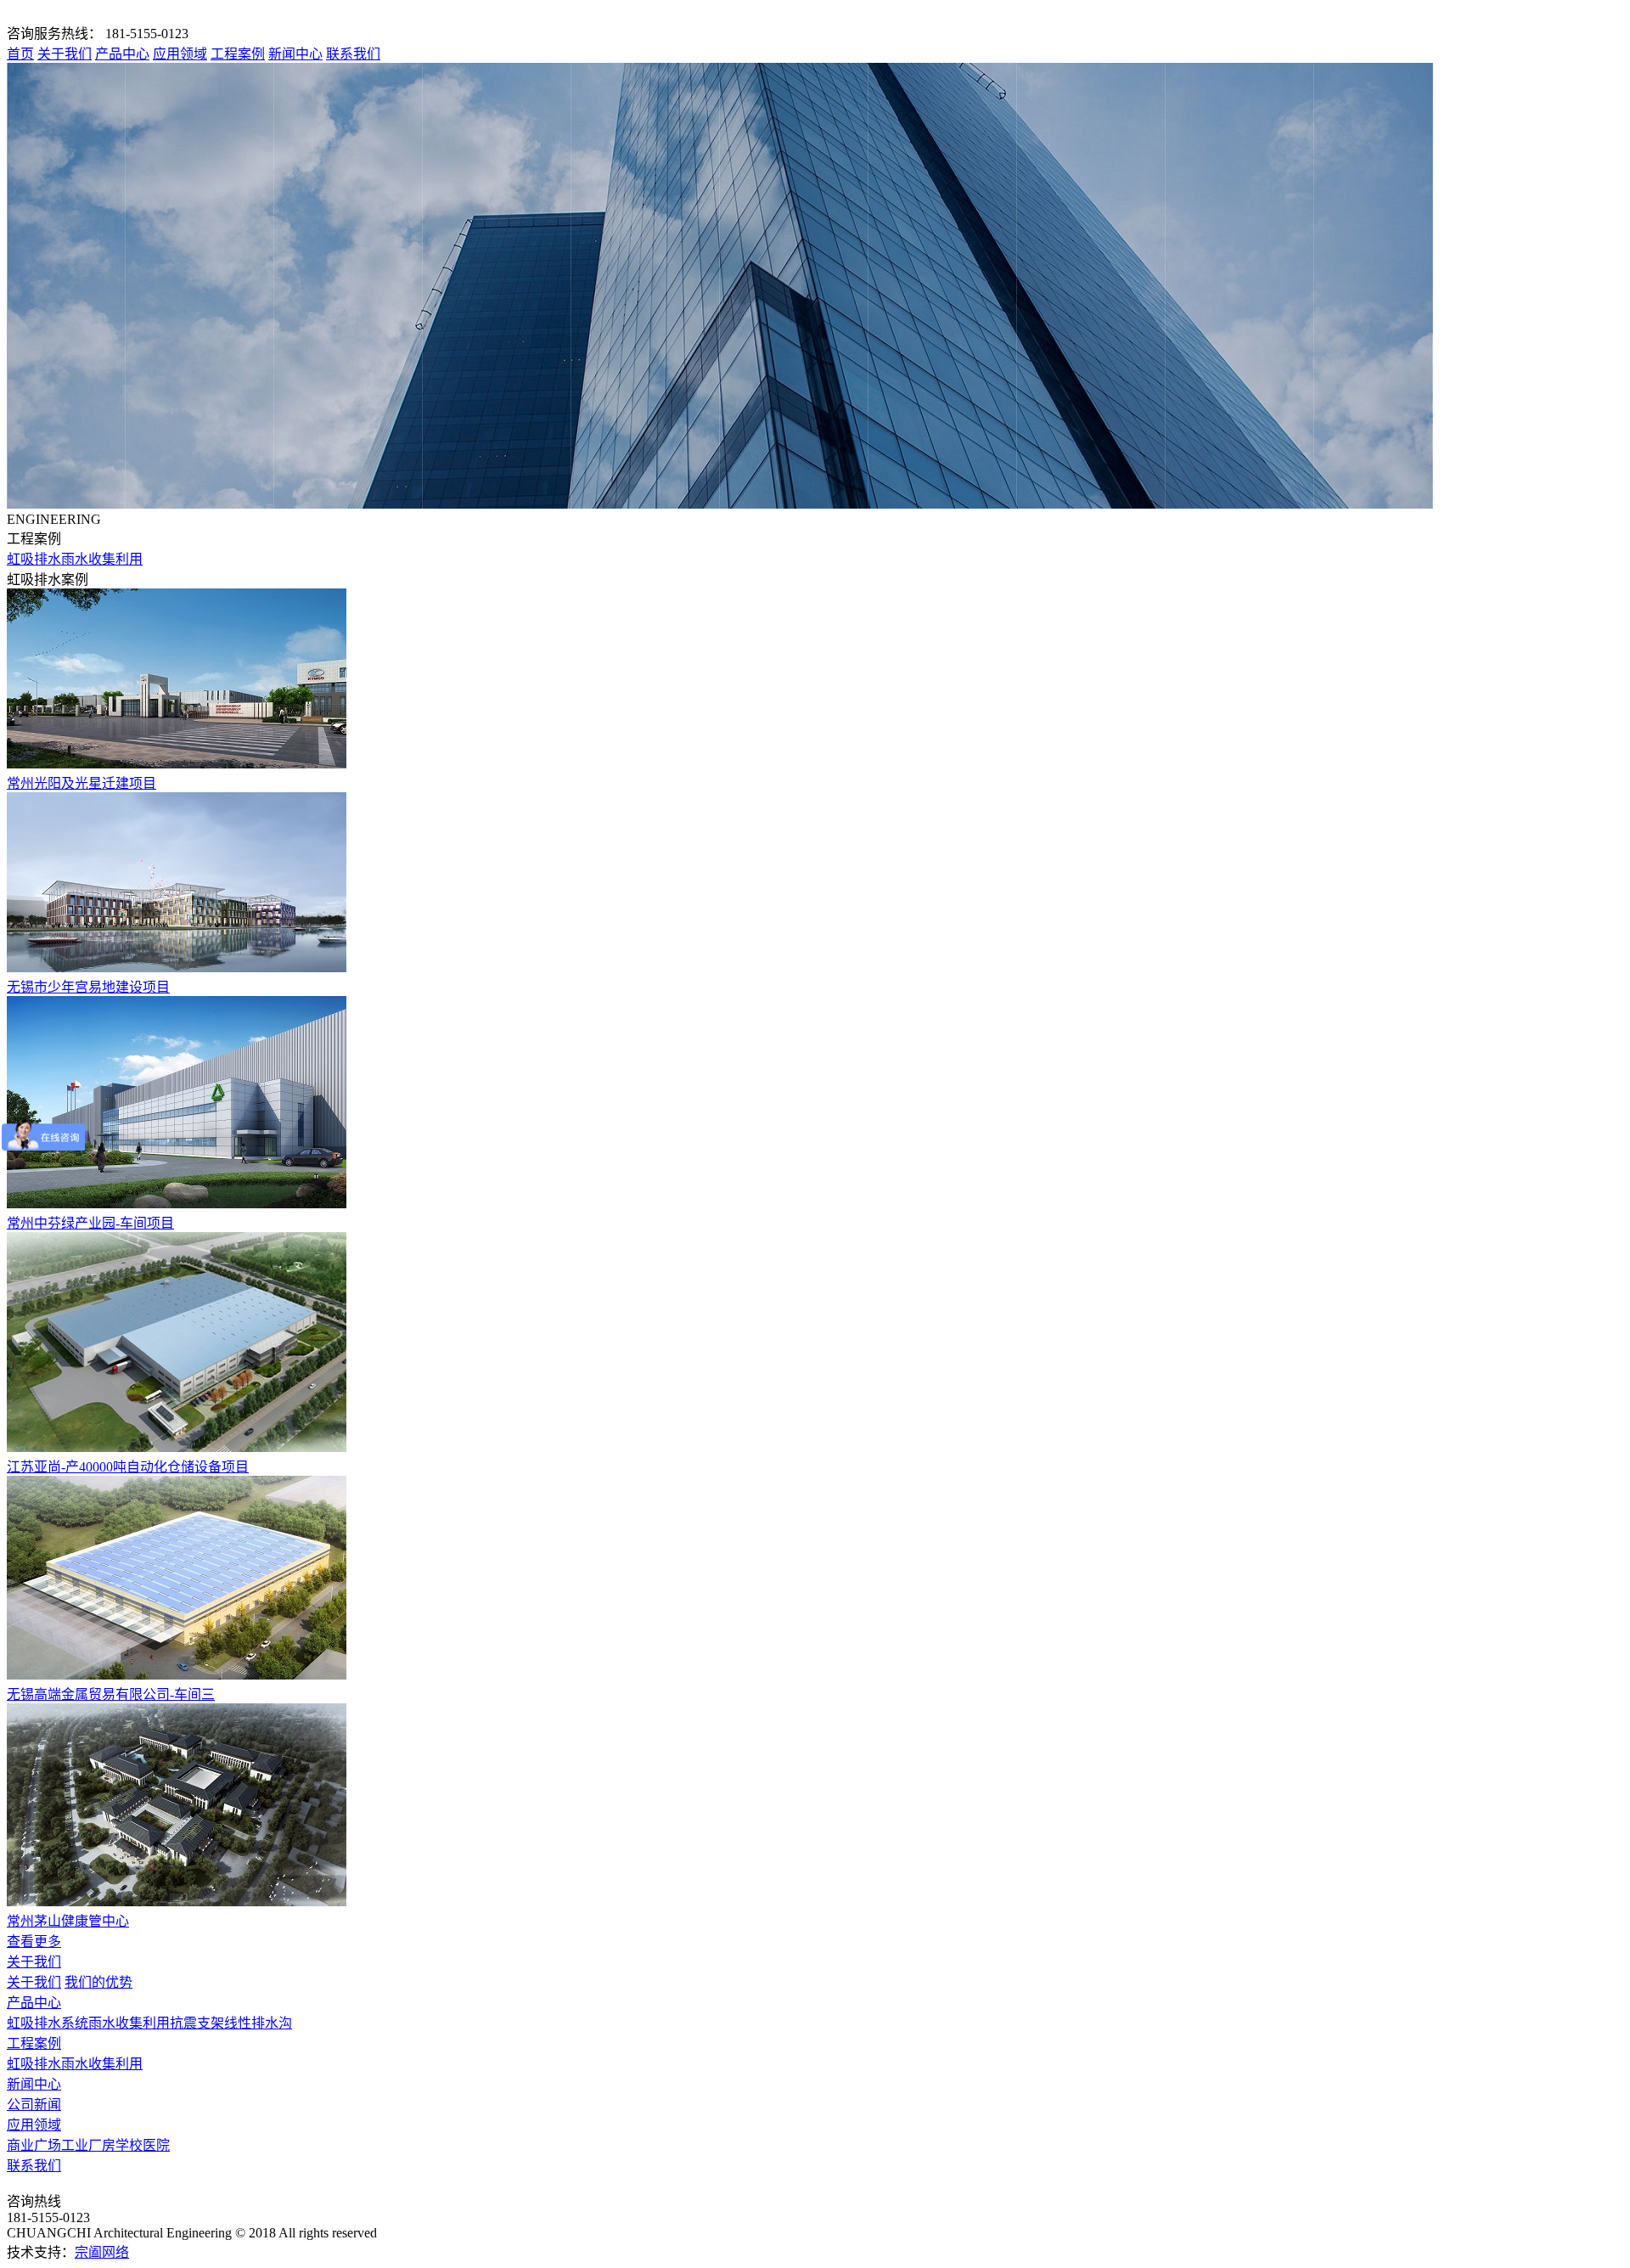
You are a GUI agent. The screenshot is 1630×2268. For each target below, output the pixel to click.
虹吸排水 (34, 559)
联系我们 (353, 54)
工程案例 (238, 54)
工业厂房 (88, 2145)
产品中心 (122, 54)
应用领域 (180, 54)
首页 (20, 54)
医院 (156, 2145)
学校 (129, 2145)
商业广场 (34, 2145)
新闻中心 (295, 54)
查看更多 (34, 1942)
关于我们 (65, 54)
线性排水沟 (258, 2023)
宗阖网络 (102, 2252)
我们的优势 (98, 1982)
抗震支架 (197, 2023)
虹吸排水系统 (48, 2023)
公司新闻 (34, 2105)
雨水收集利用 (102, 559)
